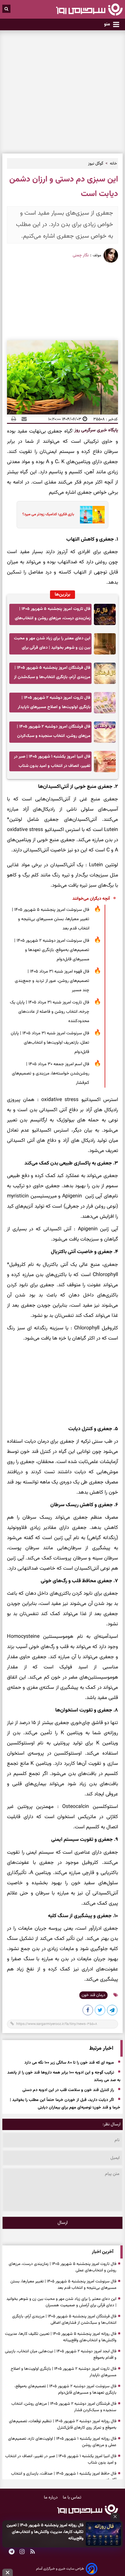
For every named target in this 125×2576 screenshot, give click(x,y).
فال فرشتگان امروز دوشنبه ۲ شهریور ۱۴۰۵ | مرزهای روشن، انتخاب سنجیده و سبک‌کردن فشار (54, 733)
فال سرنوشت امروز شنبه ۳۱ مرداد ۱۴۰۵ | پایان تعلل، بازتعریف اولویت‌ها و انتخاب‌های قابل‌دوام (50, 1043)
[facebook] (88, 2011)
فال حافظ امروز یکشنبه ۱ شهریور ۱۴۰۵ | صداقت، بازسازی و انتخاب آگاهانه (64, 2477)
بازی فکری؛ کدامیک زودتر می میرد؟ (48, 514)
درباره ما (51, 2498)
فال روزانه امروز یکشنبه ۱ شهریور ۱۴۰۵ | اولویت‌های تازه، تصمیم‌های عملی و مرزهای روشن (62, 2442)
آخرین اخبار (103, 2252)
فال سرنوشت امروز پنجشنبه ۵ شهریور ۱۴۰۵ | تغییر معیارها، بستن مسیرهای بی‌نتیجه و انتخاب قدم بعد (51, 919)
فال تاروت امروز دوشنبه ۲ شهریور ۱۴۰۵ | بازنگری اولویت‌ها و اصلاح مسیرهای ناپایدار (54, 702)
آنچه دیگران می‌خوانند (91, 899)
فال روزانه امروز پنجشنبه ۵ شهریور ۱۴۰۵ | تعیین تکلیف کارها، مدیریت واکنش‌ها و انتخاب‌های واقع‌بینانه (45, 2532)
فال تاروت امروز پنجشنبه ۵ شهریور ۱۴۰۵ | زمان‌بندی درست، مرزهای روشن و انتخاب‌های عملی (53, 615)
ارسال (63, 2223)
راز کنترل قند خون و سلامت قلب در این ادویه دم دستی (68, 2090)
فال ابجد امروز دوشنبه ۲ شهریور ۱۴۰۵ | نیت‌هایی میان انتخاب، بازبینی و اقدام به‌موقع (61, 2355)
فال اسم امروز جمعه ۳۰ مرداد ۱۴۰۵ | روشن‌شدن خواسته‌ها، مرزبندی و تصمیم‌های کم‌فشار (51, 1073)
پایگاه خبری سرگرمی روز (96, 430)
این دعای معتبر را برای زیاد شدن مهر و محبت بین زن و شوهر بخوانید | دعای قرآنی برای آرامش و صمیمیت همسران (52, 645)
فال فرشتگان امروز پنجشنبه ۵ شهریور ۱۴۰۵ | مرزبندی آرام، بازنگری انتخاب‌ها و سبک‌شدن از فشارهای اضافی (52, 674)
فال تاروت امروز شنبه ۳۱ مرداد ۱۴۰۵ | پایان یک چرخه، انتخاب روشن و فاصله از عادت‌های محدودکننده (50, 1012)
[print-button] (14, 419)
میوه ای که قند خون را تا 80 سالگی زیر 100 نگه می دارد (69, 2063)
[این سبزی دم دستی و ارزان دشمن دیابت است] (112, 2011)
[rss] (33, 2552)
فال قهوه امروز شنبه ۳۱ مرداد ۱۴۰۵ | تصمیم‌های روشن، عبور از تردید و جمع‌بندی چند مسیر (52, 981)
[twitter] (100, 2011)
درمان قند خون (93, 1995)
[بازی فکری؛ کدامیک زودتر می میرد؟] (91, 515)
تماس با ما (72, 2498)
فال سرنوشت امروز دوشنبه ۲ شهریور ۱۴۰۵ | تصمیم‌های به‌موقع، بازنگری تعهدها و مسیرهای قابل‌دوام (52, 950)
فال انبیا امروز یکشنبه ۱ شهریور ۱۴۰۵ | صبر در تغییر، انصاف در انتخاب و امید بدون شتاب (52, 761)
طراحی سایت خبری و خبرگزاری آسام (60, 2569)
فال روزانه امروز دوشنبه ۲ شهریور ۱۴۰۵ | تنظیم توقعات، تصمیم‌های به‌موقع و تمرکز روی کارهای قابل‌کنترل (63, 2425)
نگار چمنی (81, 255)
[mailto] (22, 419)
